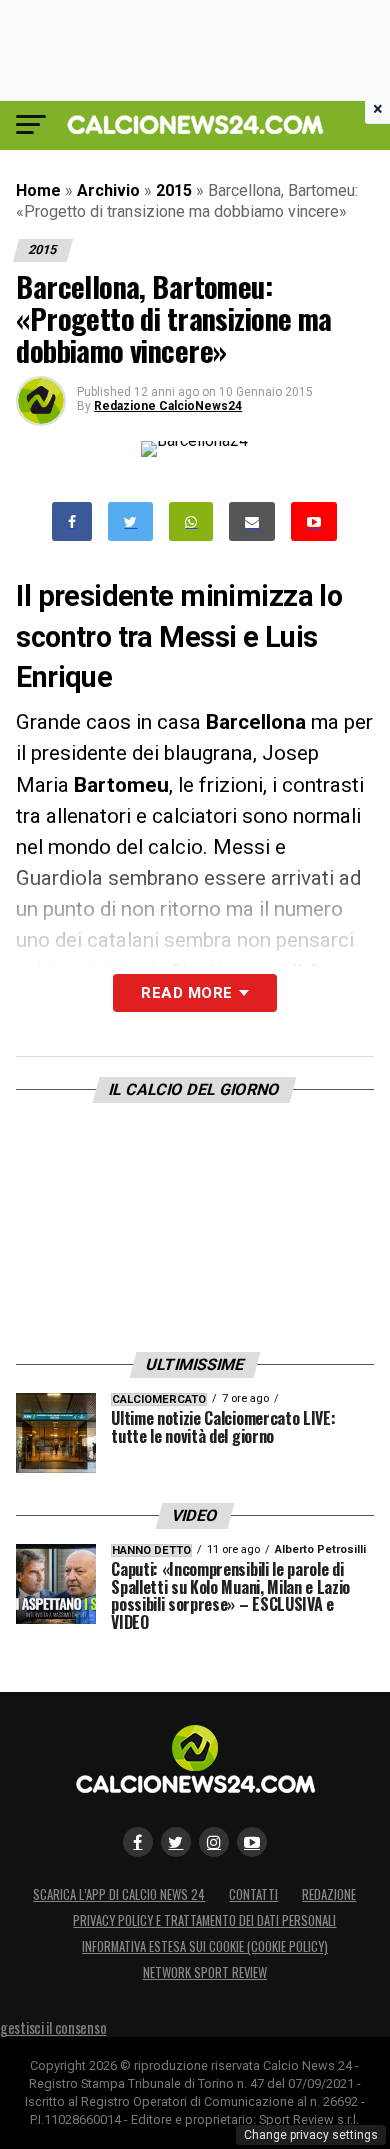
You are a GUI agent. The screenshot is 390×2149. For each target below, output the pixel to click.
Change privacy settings (311, 2135)
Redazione (329, 1894)
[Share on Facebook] (72, 521)
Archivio (108, 190)
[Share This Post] (191, 521)
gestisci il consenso (53, 2027)
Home (38, 190)
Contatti (253, 1894)
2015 (174, 190)
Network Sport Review (205, 1972)
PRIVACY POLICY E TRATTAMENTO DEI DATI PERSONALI (204, 1920)
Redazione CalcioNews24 (168, 406)
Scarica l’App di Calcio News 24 (119, 1894)
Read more (186, 993)
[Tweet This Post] (130, 521)
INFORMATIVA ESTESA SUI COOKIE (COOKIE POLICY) (205, 1946)
